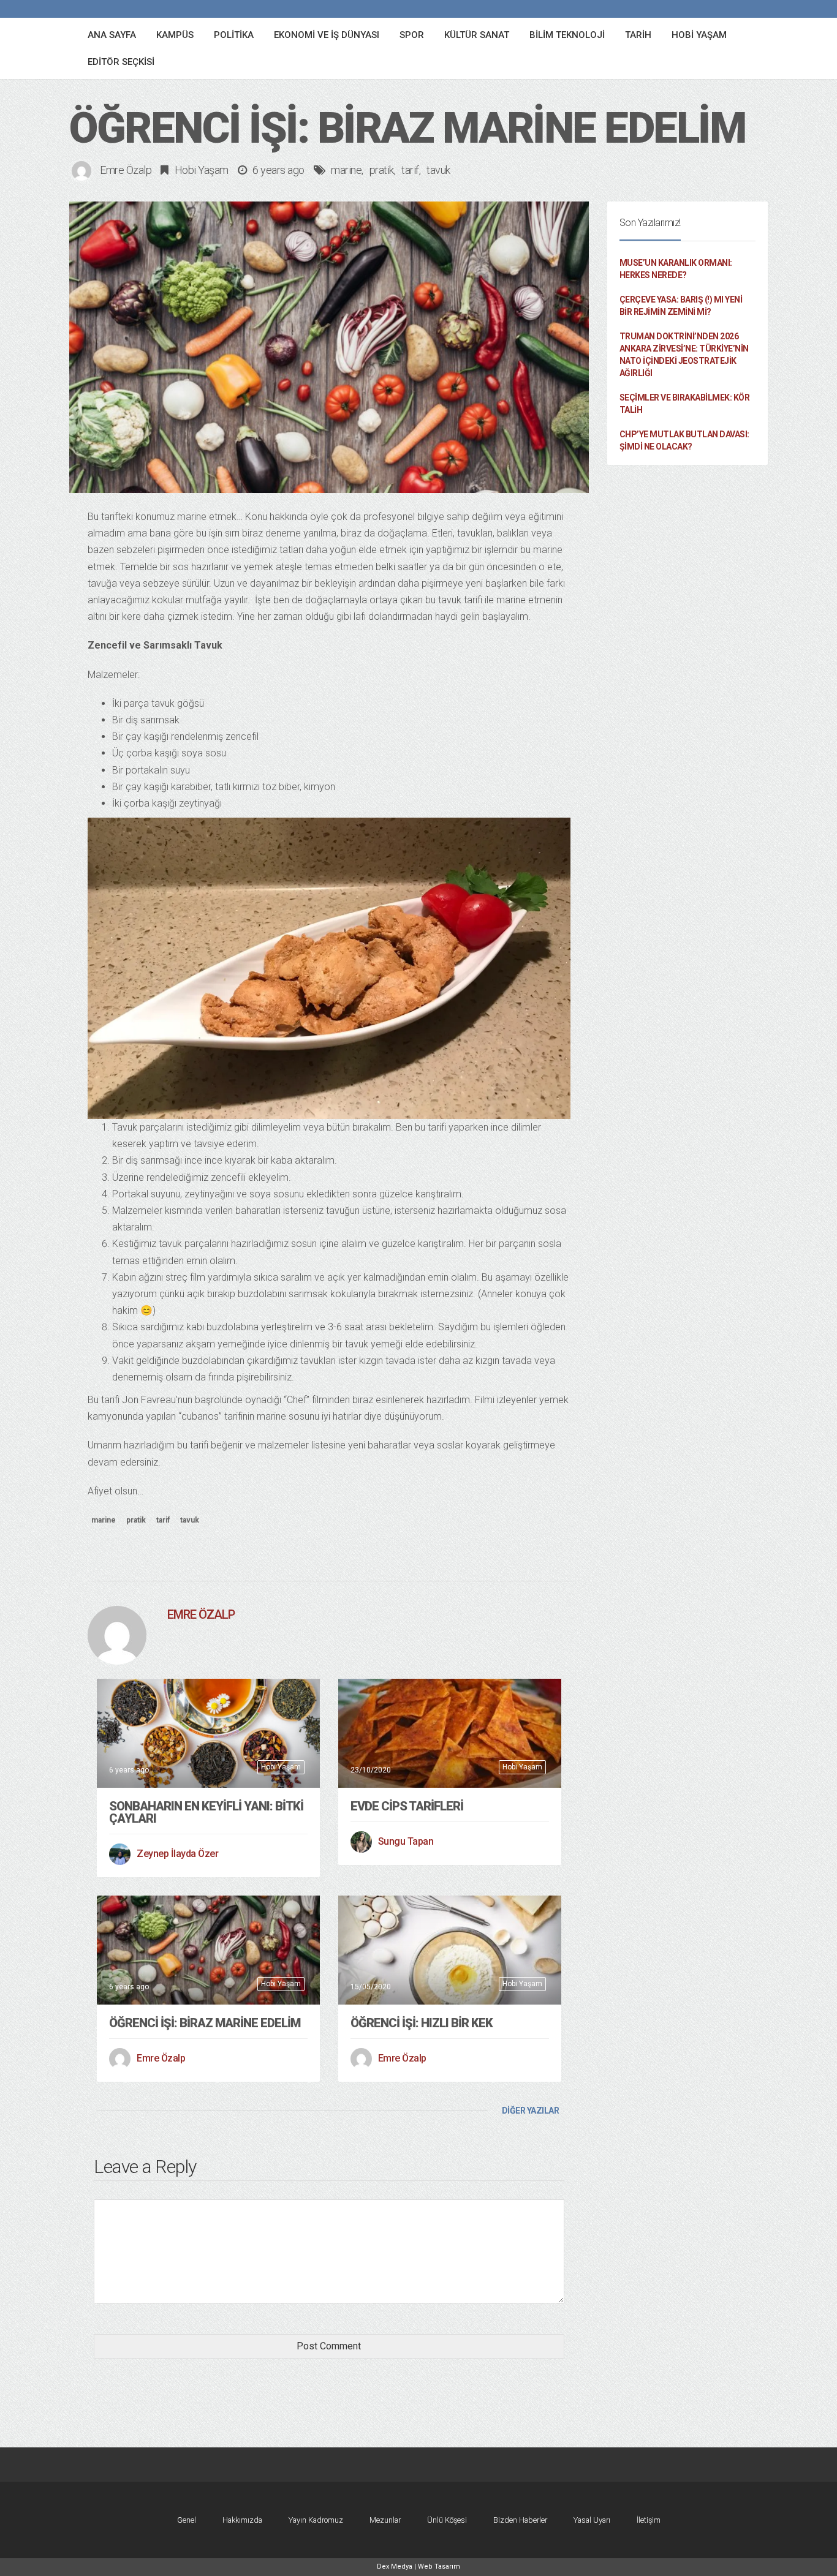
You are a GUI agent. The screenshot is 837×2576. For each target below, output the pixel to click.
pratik (382, 170)
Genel (187, 2520)
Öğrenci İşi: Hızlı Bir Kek (422, 2023)
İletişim (649, 2520)
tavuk (438, 170)
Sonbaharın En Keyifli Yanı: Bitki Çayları (206, 1812)
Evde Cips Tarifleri (407, 1806)
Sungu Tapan (406, 1841)
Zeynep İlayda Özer (177, 1854)
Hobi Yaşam (202, 170)
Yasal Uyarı (592, 2520)
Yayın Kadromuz (316, 2520)
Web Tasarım (439, 2567)
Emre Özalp (126, 170)
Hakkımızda (242, 2520)
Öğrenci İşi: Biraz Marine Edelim (205, 2023)
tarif (410, 170)
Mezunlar (385, 2520)
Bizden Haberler (520, 2520)
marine (346, 170)
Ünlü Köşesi (447, 2520)
